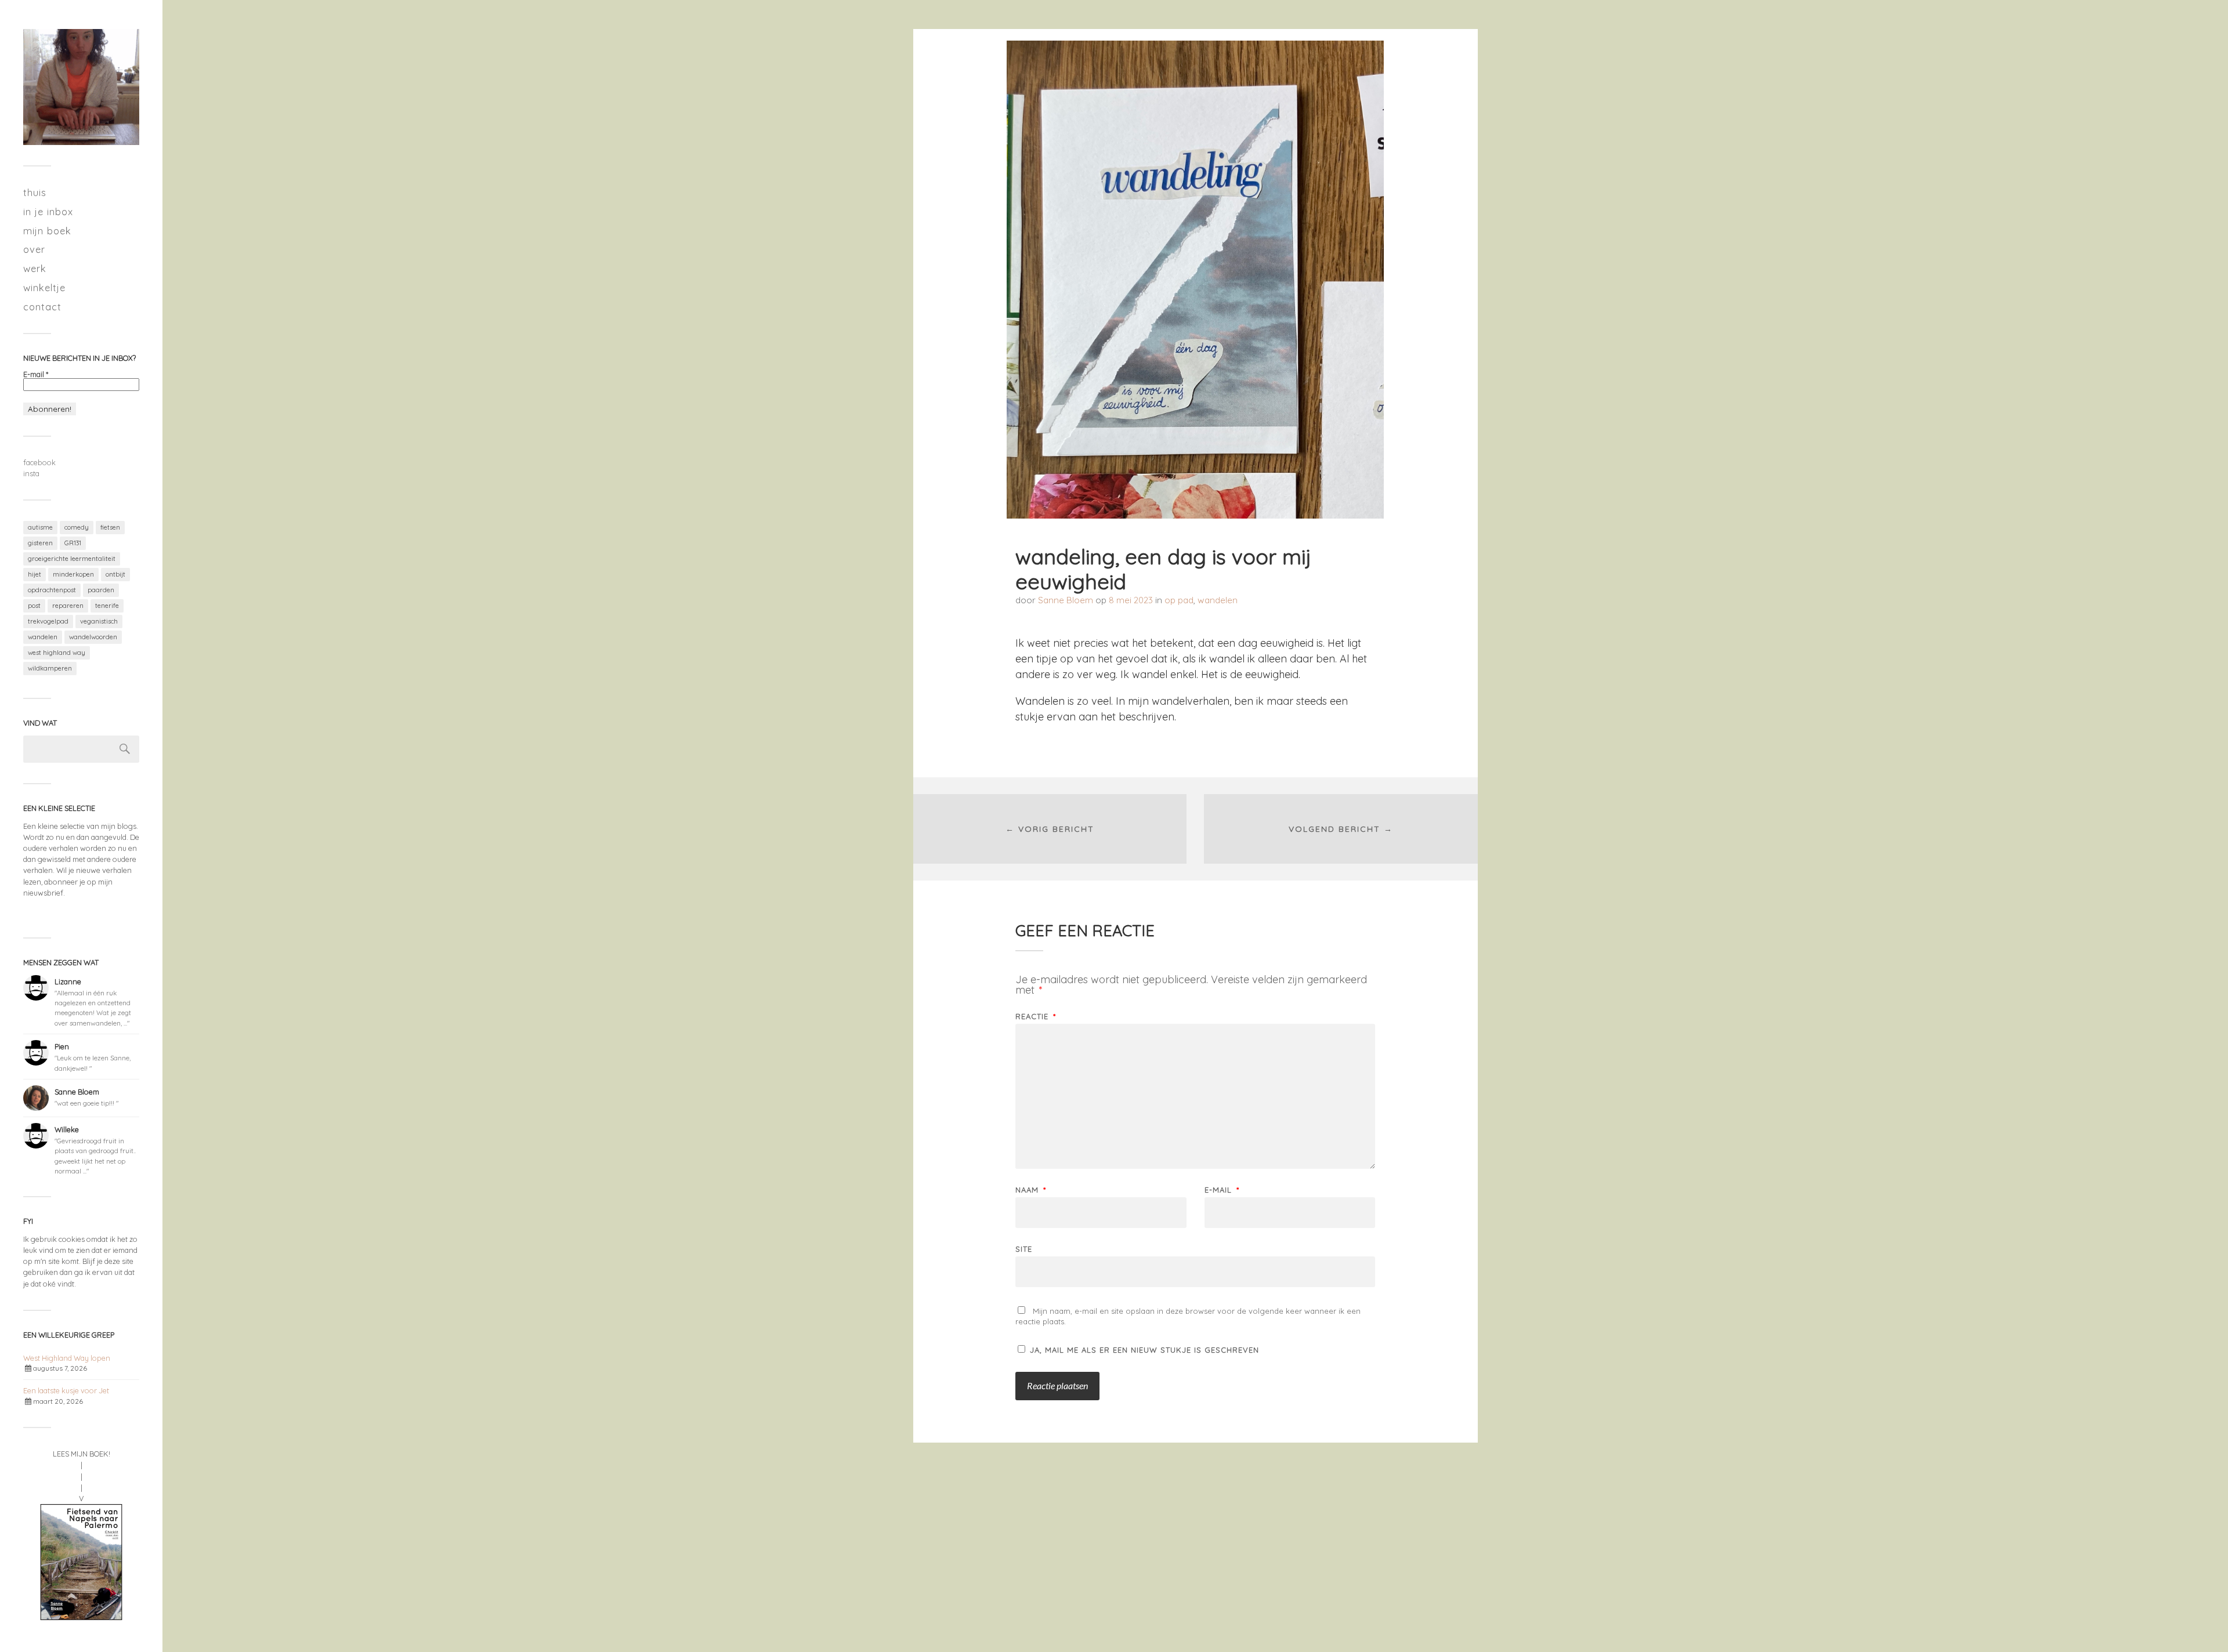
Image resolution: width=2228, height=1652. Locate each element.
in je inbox (48, 211)
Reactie (1036, 1017)
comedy (77, 527)
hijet (35, 574)
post (34, 606)
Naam (1031, 1190)
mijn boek (47, 231)
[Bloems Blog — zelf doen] (81, 87)
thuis (35, 192)
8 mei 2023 (1131, 600)
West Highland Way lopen (67, 1358)
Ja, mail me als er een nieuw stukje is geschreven (1143, 1350)
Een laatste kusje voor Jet (66, 1390)
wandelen (43, 637)
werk (35, 268)
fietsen (110, 527)
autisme (40, 527)
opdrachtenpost (52, 590)
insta (31, 473)
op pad (1179, 600)
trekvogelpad (48, 621)
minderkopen (73, 574)
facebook (39, 462)
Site (1024, 1249)
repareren (68, 606)
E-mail (36, 374)
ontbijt (115, 574)
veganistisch (99, 621)
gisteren (40, 543)
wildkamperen (50, 668)
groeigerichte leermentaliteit (72, 559)
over (34, 249)
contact (42, 307)
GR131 (73, 543)
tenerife (107, 606)
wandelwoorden (93, 637)
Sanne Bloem (1066, 600)
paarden (101, 590)
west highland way (57, 653)
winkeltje (44, 287)
